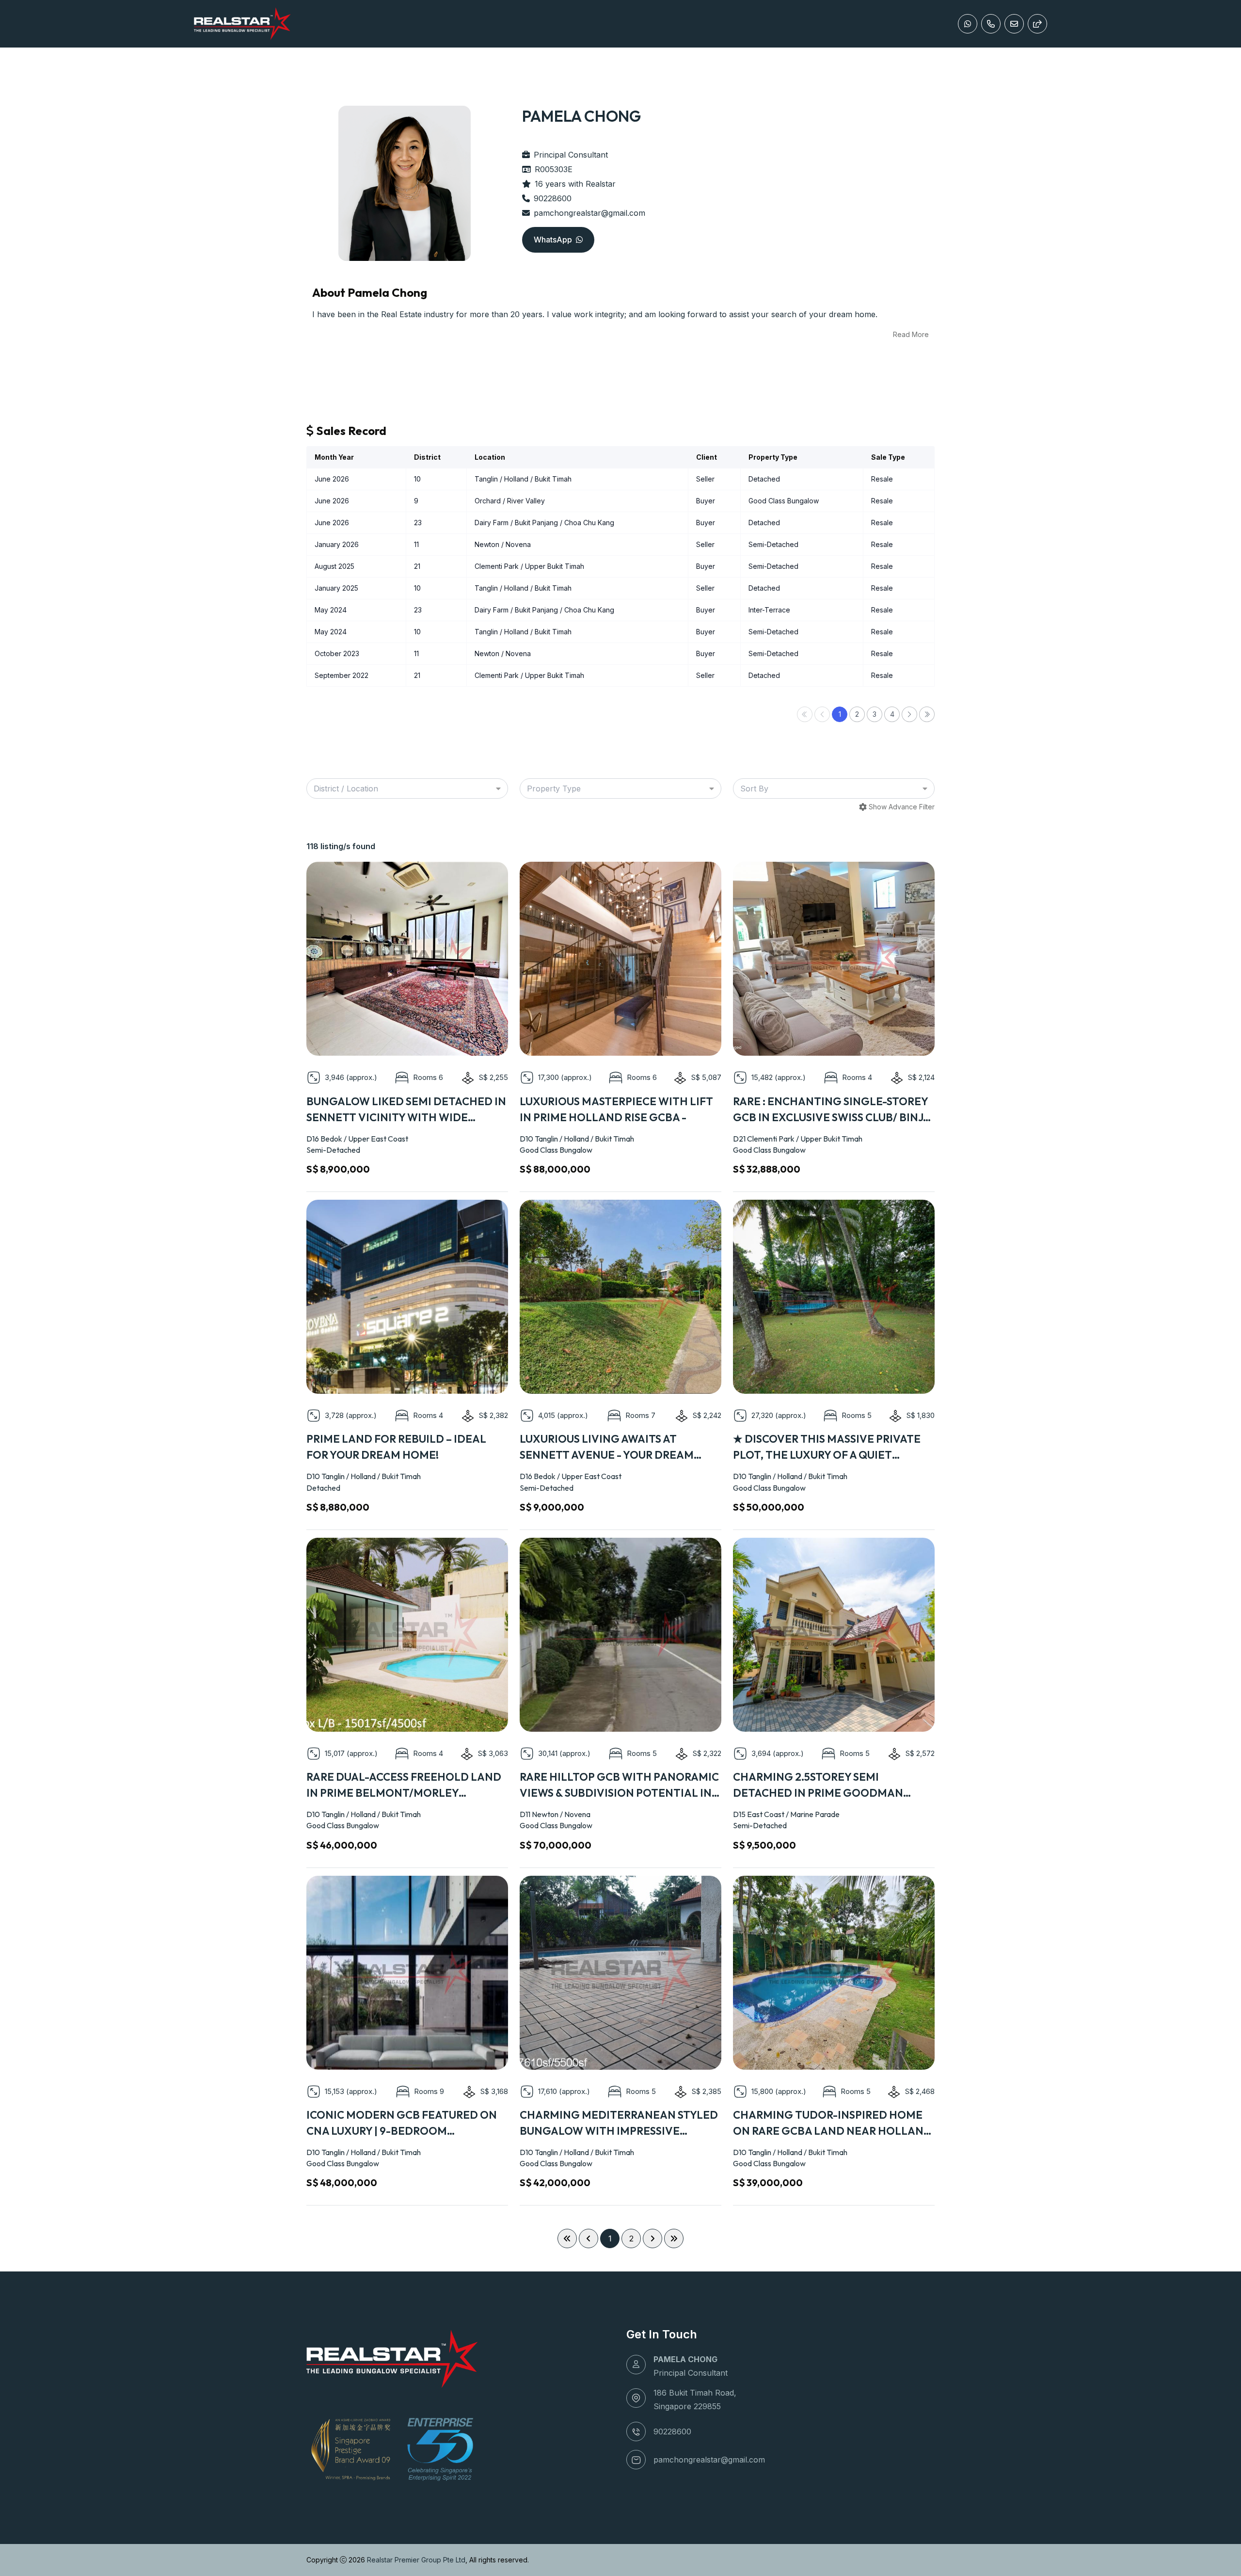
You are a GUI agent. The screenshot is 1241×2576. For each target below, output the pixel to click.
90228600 (553, 198)
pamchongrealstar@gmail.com (589, 213)
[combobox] (407, 789)
